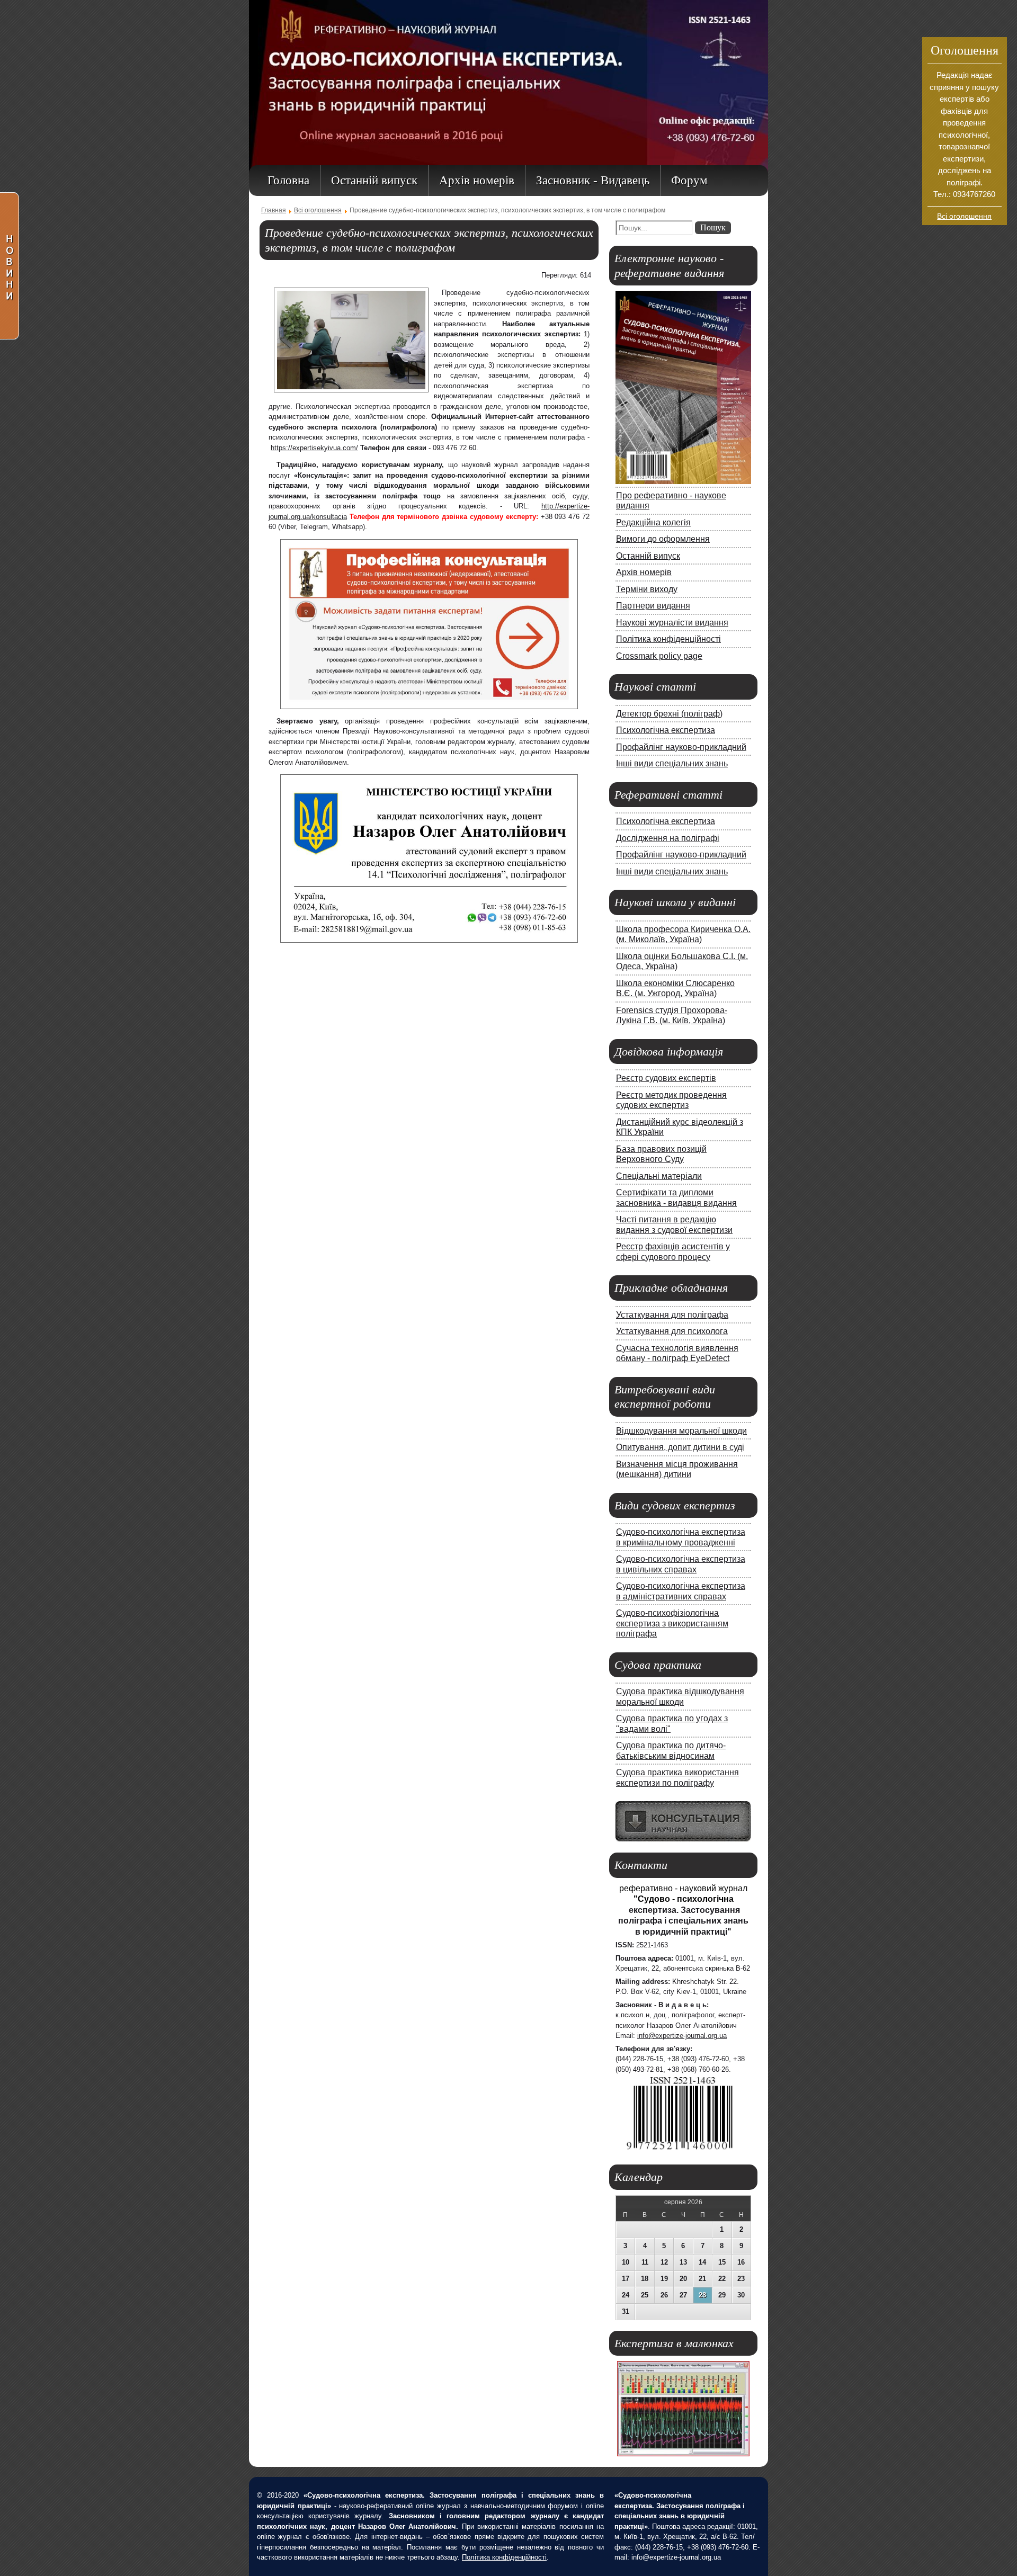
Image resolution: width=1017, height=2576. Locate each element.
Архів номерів (644, 572)
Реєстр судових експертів (666, 1078)
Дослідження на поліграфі (668, 838)
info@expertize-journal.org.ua (682, 2036)
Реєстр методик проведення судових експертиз (671, 1100)
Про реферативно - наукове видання (671, 500)
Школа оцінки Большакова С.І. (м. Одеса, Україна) (682, 961)
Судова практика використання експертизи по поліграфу (677, 1777)
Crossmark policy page (659, 656)
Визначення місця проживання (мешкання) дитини (677, 1469)
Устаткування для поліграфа (672, 1314)
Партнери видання (653, 605)
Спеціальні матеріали (659, 1176)
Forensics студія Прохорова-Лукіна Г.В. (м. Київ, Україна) (672, 1015)
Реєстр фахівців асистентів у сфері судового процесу (673, 1251)
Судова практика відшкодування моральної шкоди (680, 1696)
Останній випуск (648, 556)
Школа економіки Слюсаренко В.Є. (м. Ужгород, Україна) (675, 988)
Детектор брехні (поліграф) (669, 713)
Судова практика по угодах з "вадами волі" (672, 1723)
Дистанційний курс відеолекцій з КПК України (680, 1127)
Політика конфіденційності (668, 639)
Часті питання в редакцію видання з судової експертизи (674, 1224)
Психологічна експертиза (666, 730)
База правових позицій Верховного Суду (661, 1154)
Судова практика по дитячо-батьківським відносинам (671, 1750)
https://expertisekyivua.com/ (314, 448)
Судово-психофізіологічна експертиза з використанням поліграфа (672, 1623)
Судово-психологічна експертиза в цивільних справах (681, 1564)
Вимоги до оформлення (663, 539)
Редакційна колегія (653, 522)
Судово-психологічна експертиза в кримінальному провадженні (681, 1537)
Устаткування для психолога (672, 1331)
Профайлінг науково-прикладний (681, 747)
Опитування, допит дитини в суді (680, 1447)
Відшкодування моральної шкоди (681, 1430)
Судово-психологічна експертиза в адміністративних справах (681, 1591)
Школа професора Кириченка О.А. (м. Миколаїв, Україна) (683, 934)
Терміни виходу (647, 589)
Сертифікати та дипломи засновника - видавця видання (676, 1197)
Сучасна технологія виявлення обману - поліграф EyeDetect (677, 1353)
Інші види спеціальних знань (672, 763)
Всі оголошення (964, 216)
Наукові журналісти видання (672, 622)
